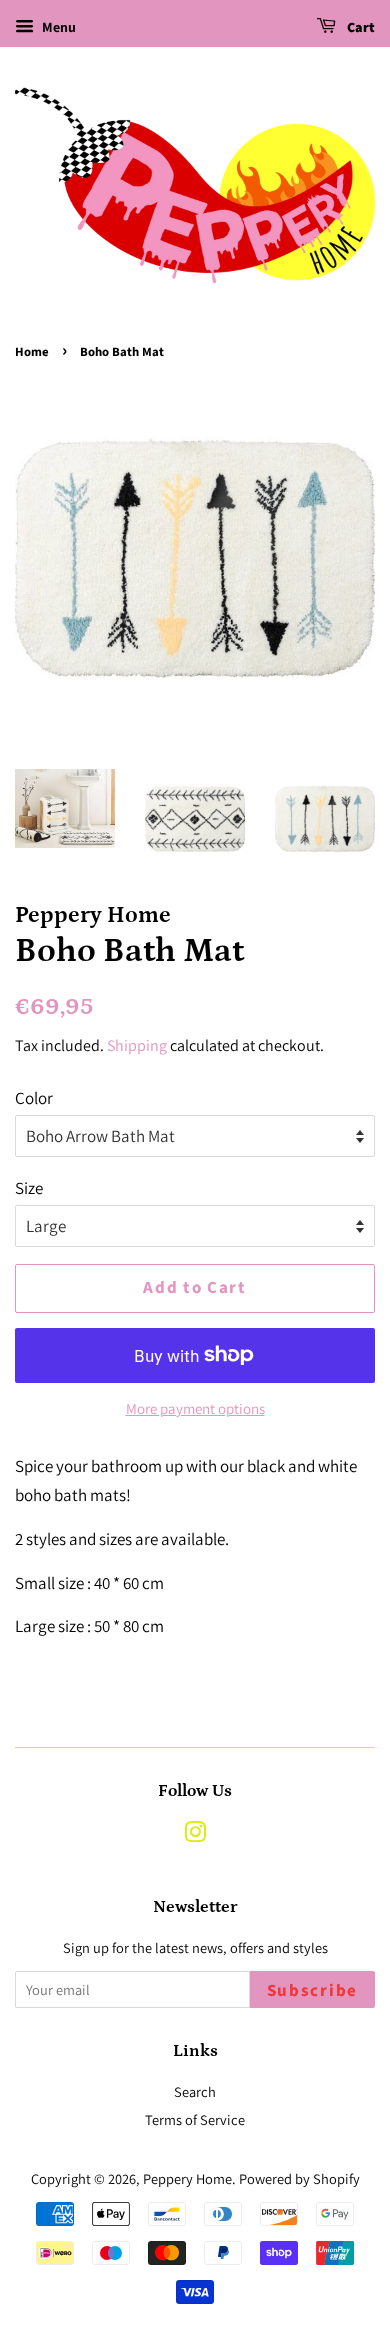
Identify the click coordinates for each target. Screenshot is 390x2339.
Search (195, 2091)
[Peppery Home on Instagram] (195, 1835)
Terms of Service (195, 2119)
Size (29, 1188)
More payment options (195, 1408)
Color (34, 1098)
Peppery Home (187, 2178)
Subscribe (312, 1991)
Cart (359, 28)
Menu (57, 27)
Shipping (137, 1045)
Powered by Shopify (299, 2178)
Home (32, 352)
